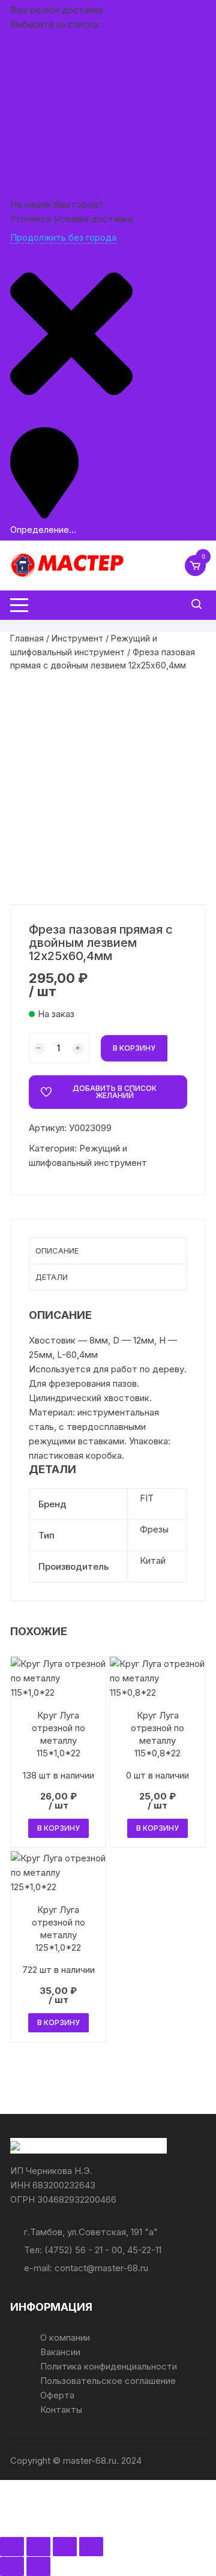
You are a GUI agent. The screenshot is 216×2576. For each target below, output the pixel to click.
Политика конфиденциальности (109, 2366)
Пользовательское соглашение (108, 2381)
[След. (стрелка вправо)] (38, 2566)
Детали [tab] (52, 1277)
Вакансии (60, 2352)
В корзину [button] (58, 1828)
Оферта (57, 2395)
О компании (65, 2337)
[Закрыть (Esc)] (91, 2547)
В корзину (134, 1048)
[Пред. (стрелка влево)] (12, 2566)
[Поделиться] (65, 2547)
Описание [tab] (57, 1250)
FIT (147, 1498)
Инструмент (77, 638)
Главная (27, 638)
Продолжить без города (63, 237)
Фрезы (154, 1529)
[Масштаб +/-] (12, 2547)
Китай (153, 1560)
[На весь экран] (38, 2547)
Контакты (61, 2409)
